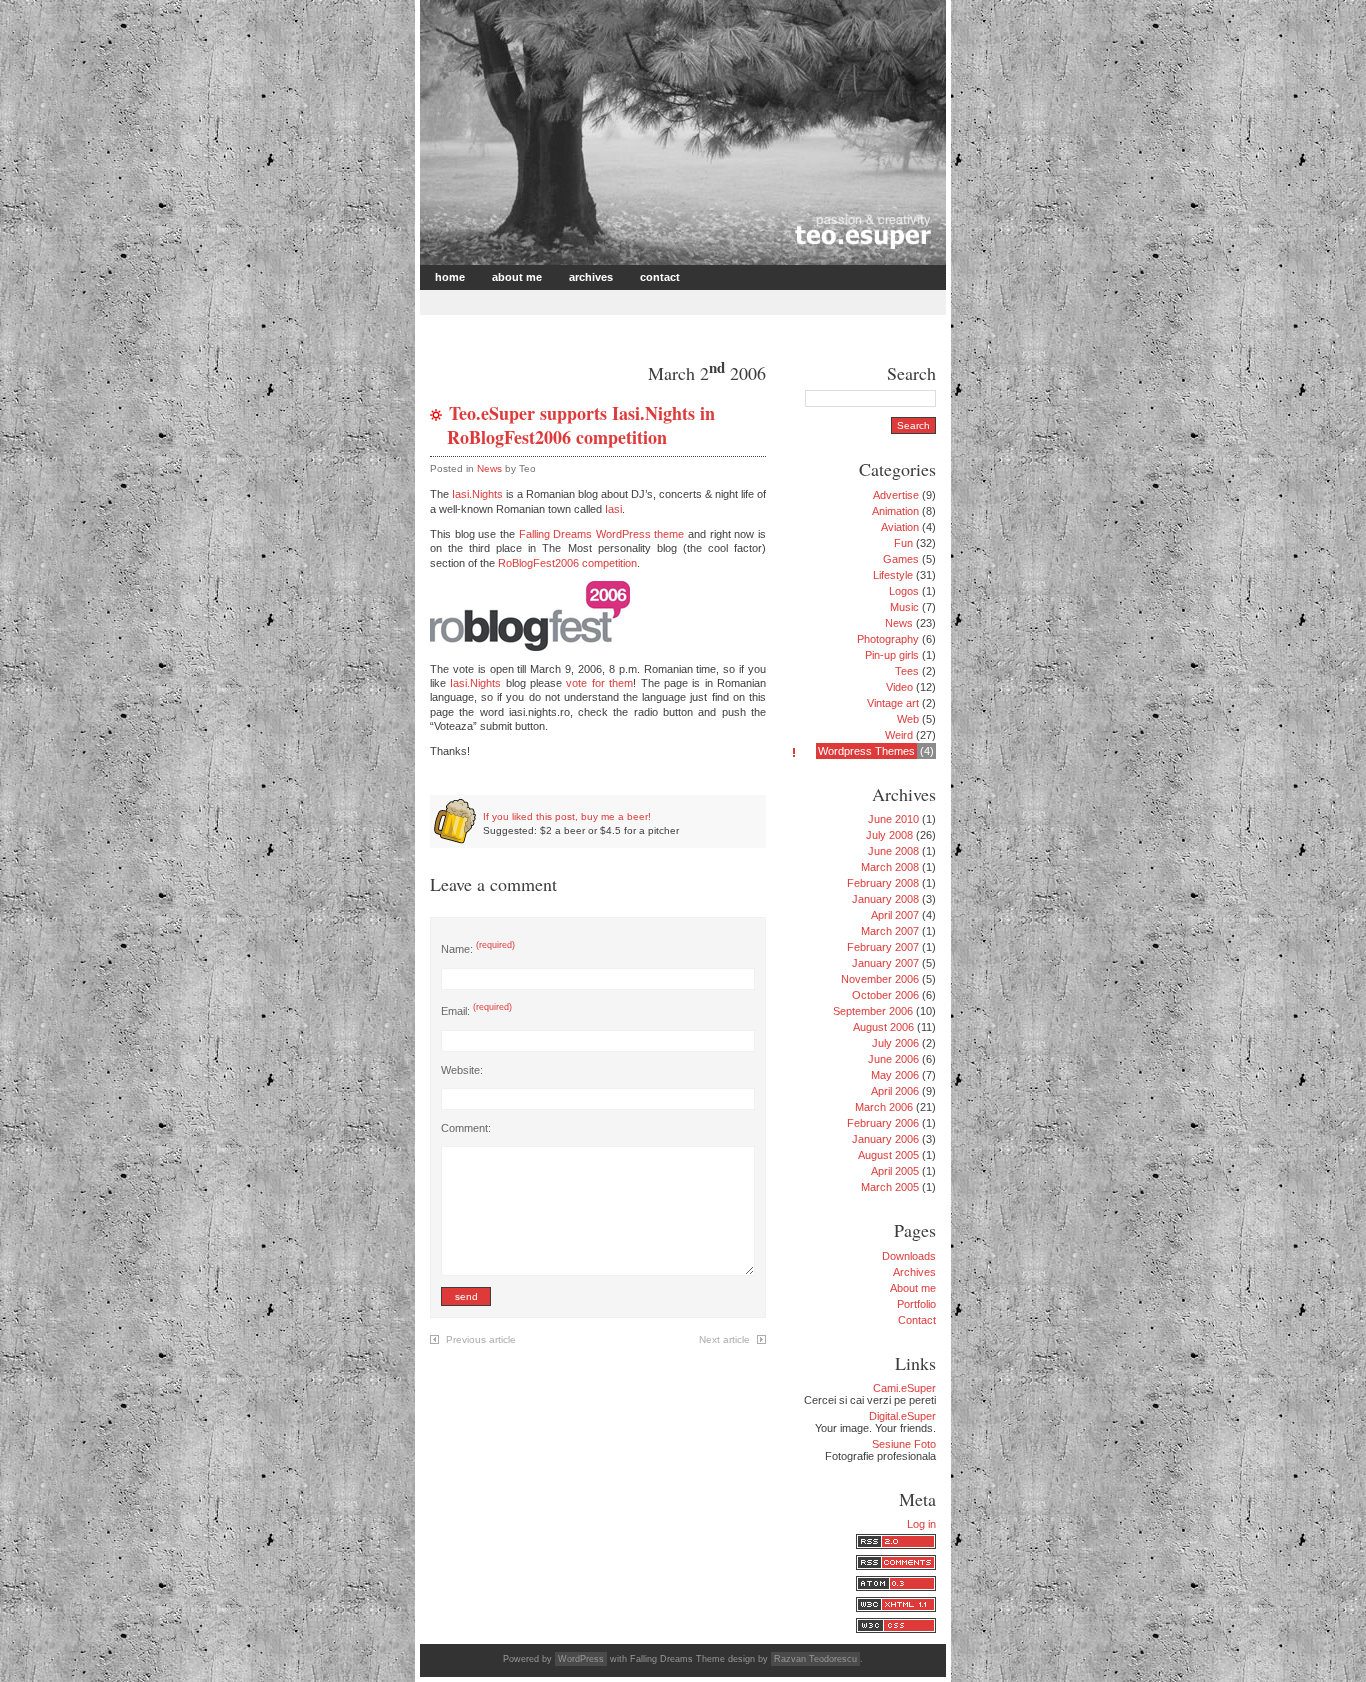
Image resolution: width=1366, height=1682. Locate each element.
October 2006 (885, 995)
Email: (476, 1011)
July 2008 (889, 835)
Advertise (896, 495)
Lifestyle (893, 575)
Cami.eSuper (904, 1388)
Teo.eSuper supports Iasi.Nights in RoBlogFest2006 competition (581, 424)
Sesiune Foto (904, 1444)
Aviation (900, 527)
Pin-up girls (892, 655)
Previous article (481, 1339)
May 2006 (895, 1075)
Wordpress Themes (866, 751)
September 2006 (873, 1011)
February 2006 (883, 1123)
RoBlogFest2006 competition (567, 563)
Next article (724, 1339)
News (489, 468)
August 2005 (888, 1155)
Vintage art (893, 703)
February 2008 (883, 883)
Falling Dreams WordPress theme (602, 534)
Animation (895, 511)
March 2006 (884, 1107)
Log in (921, 1524)
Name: (478, 949)
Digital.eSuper (902, 1416)
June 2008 (893, 851)
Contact (660, 277)
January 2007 (885, 963)
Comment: (466, 1128)
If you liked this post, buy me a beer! (567, 816)
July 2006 (895, 1043)
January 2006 (885, 1139)
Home (450, 277)
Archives (591, 277)
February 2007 (883, 947)
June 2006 (893, 1059)
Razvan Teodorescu (815, 1659)
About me (517, 277)
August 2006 (883, 1027)
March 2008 (890, 867)
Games (901, 559)
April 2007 (895, 915)
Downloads (909, 1256)
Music (904, 607)
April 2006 (895, 1091)
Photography (888, 639)
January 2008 (885, 899)
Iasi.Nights (477, 494)
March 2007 (890, 931)
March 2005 (890, 1187)
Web (908, 719)
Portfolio (916, 1304)
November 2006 (880, 979)
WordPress (581, 1659)
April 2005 (895, 1171)
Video (899, 687)
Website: (462, 1070)
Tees (907, 671)
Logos (904, 591)
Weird (899, 735)
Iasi (613, 509)
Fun (903, 543)
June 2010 (893, 819)
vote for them (599, 683)
